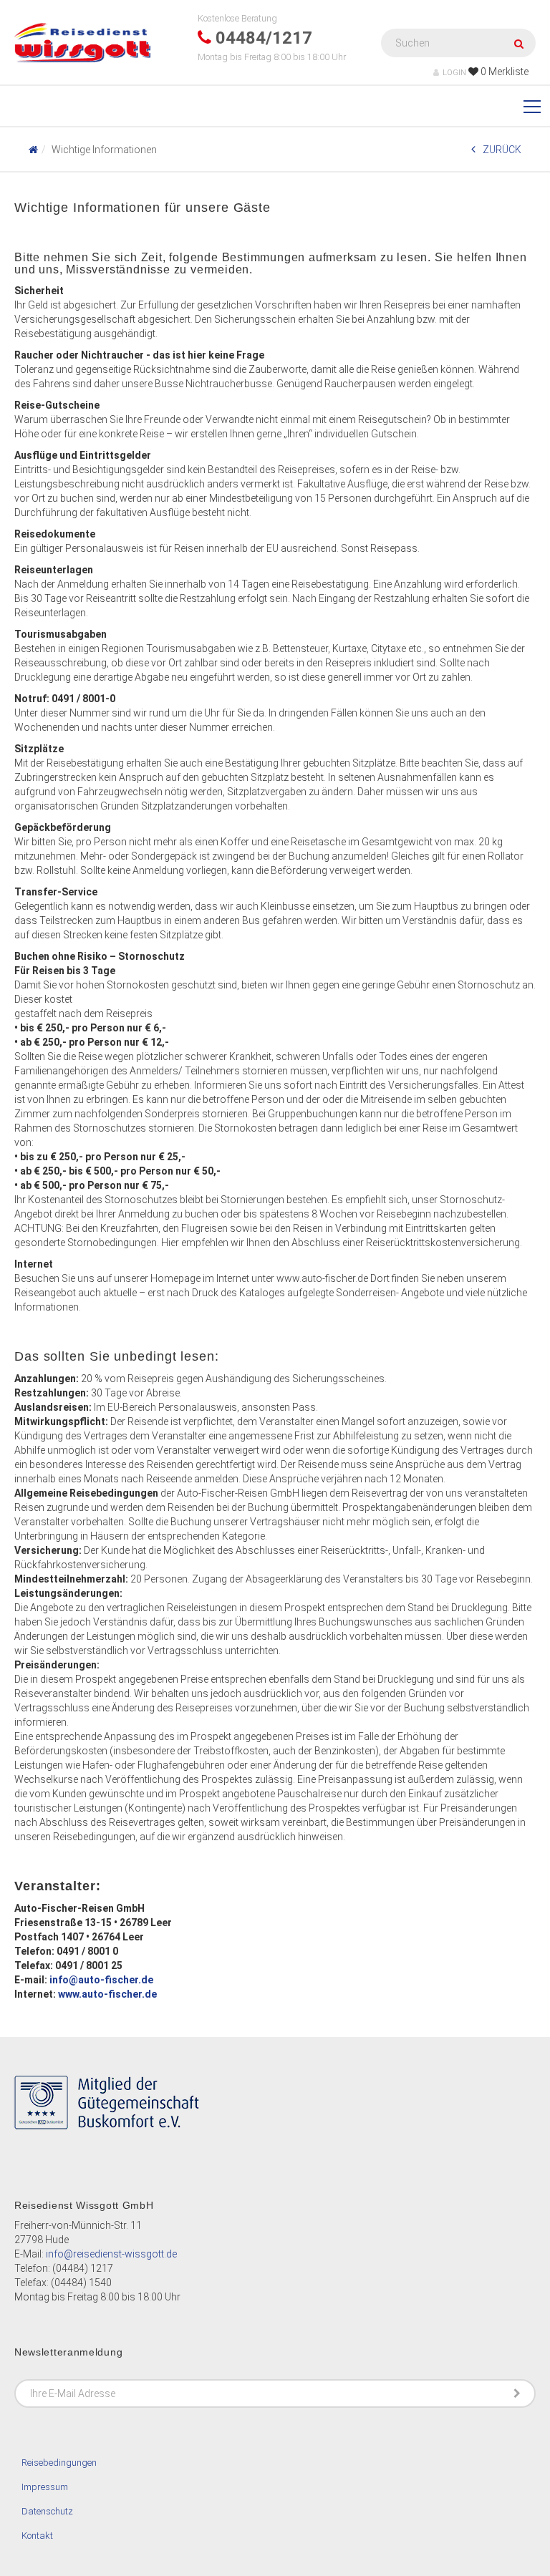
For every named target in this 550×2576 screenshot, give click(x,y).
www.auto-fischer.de (107, 1994)
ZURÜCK (502, 150)
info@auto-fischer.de (101, 1980)
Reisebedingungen (59, 2463)
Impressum (45, 2487)
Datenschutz (47, 2511)
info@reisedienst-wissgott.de (111, 2254)
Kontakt (37, 2536)
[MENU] (532, 107)
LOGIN (454, 73)
